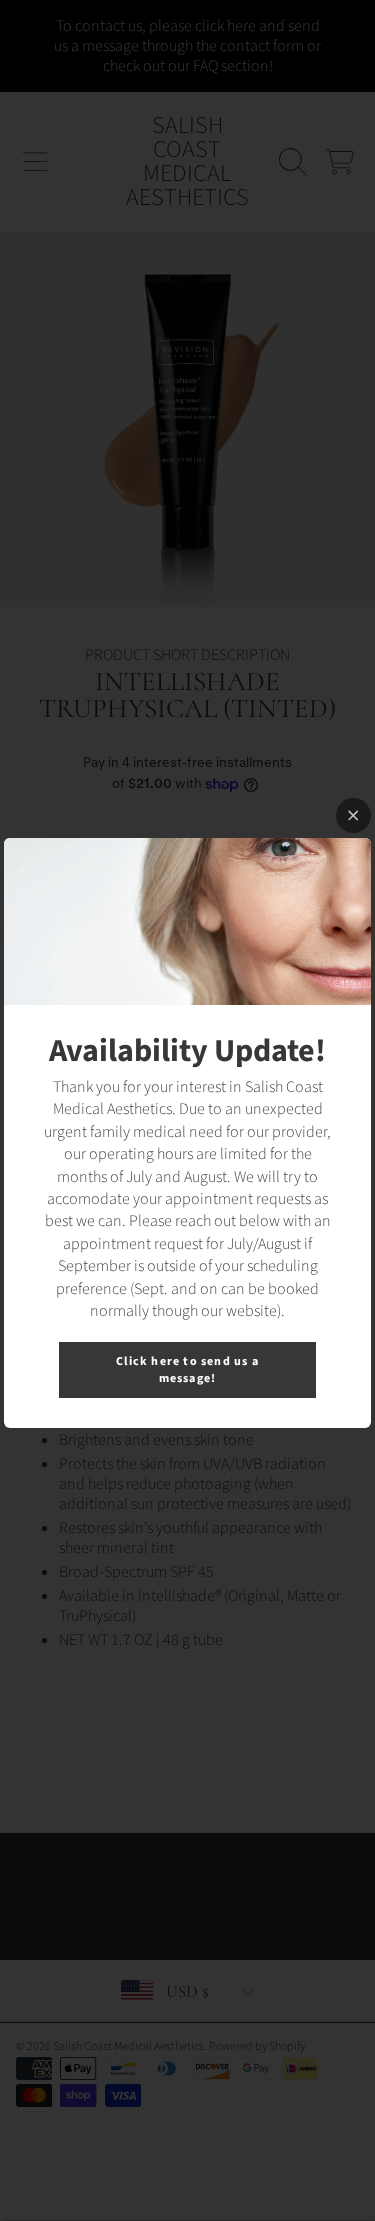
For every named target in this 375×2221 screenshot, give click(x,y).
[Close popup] (353, 815)
